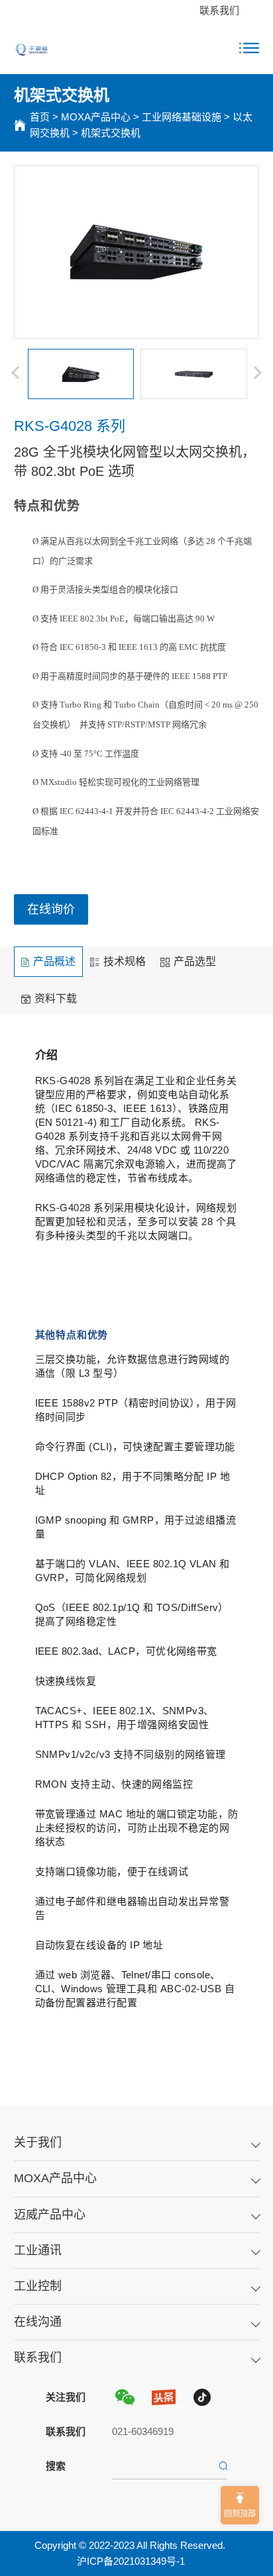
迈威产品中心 (50, 2215)
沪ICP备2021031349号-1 (131, 2561)
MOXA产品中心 (96, 117)
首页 (40, 117)
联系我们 (219, 10)
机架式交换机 (111, 133)
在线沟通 (38, 2322)
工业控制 (38, 2286)
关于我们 (38, 2142)
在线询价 (51, 909)
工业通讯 (38, 2250)
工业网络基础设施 (182, 117)
